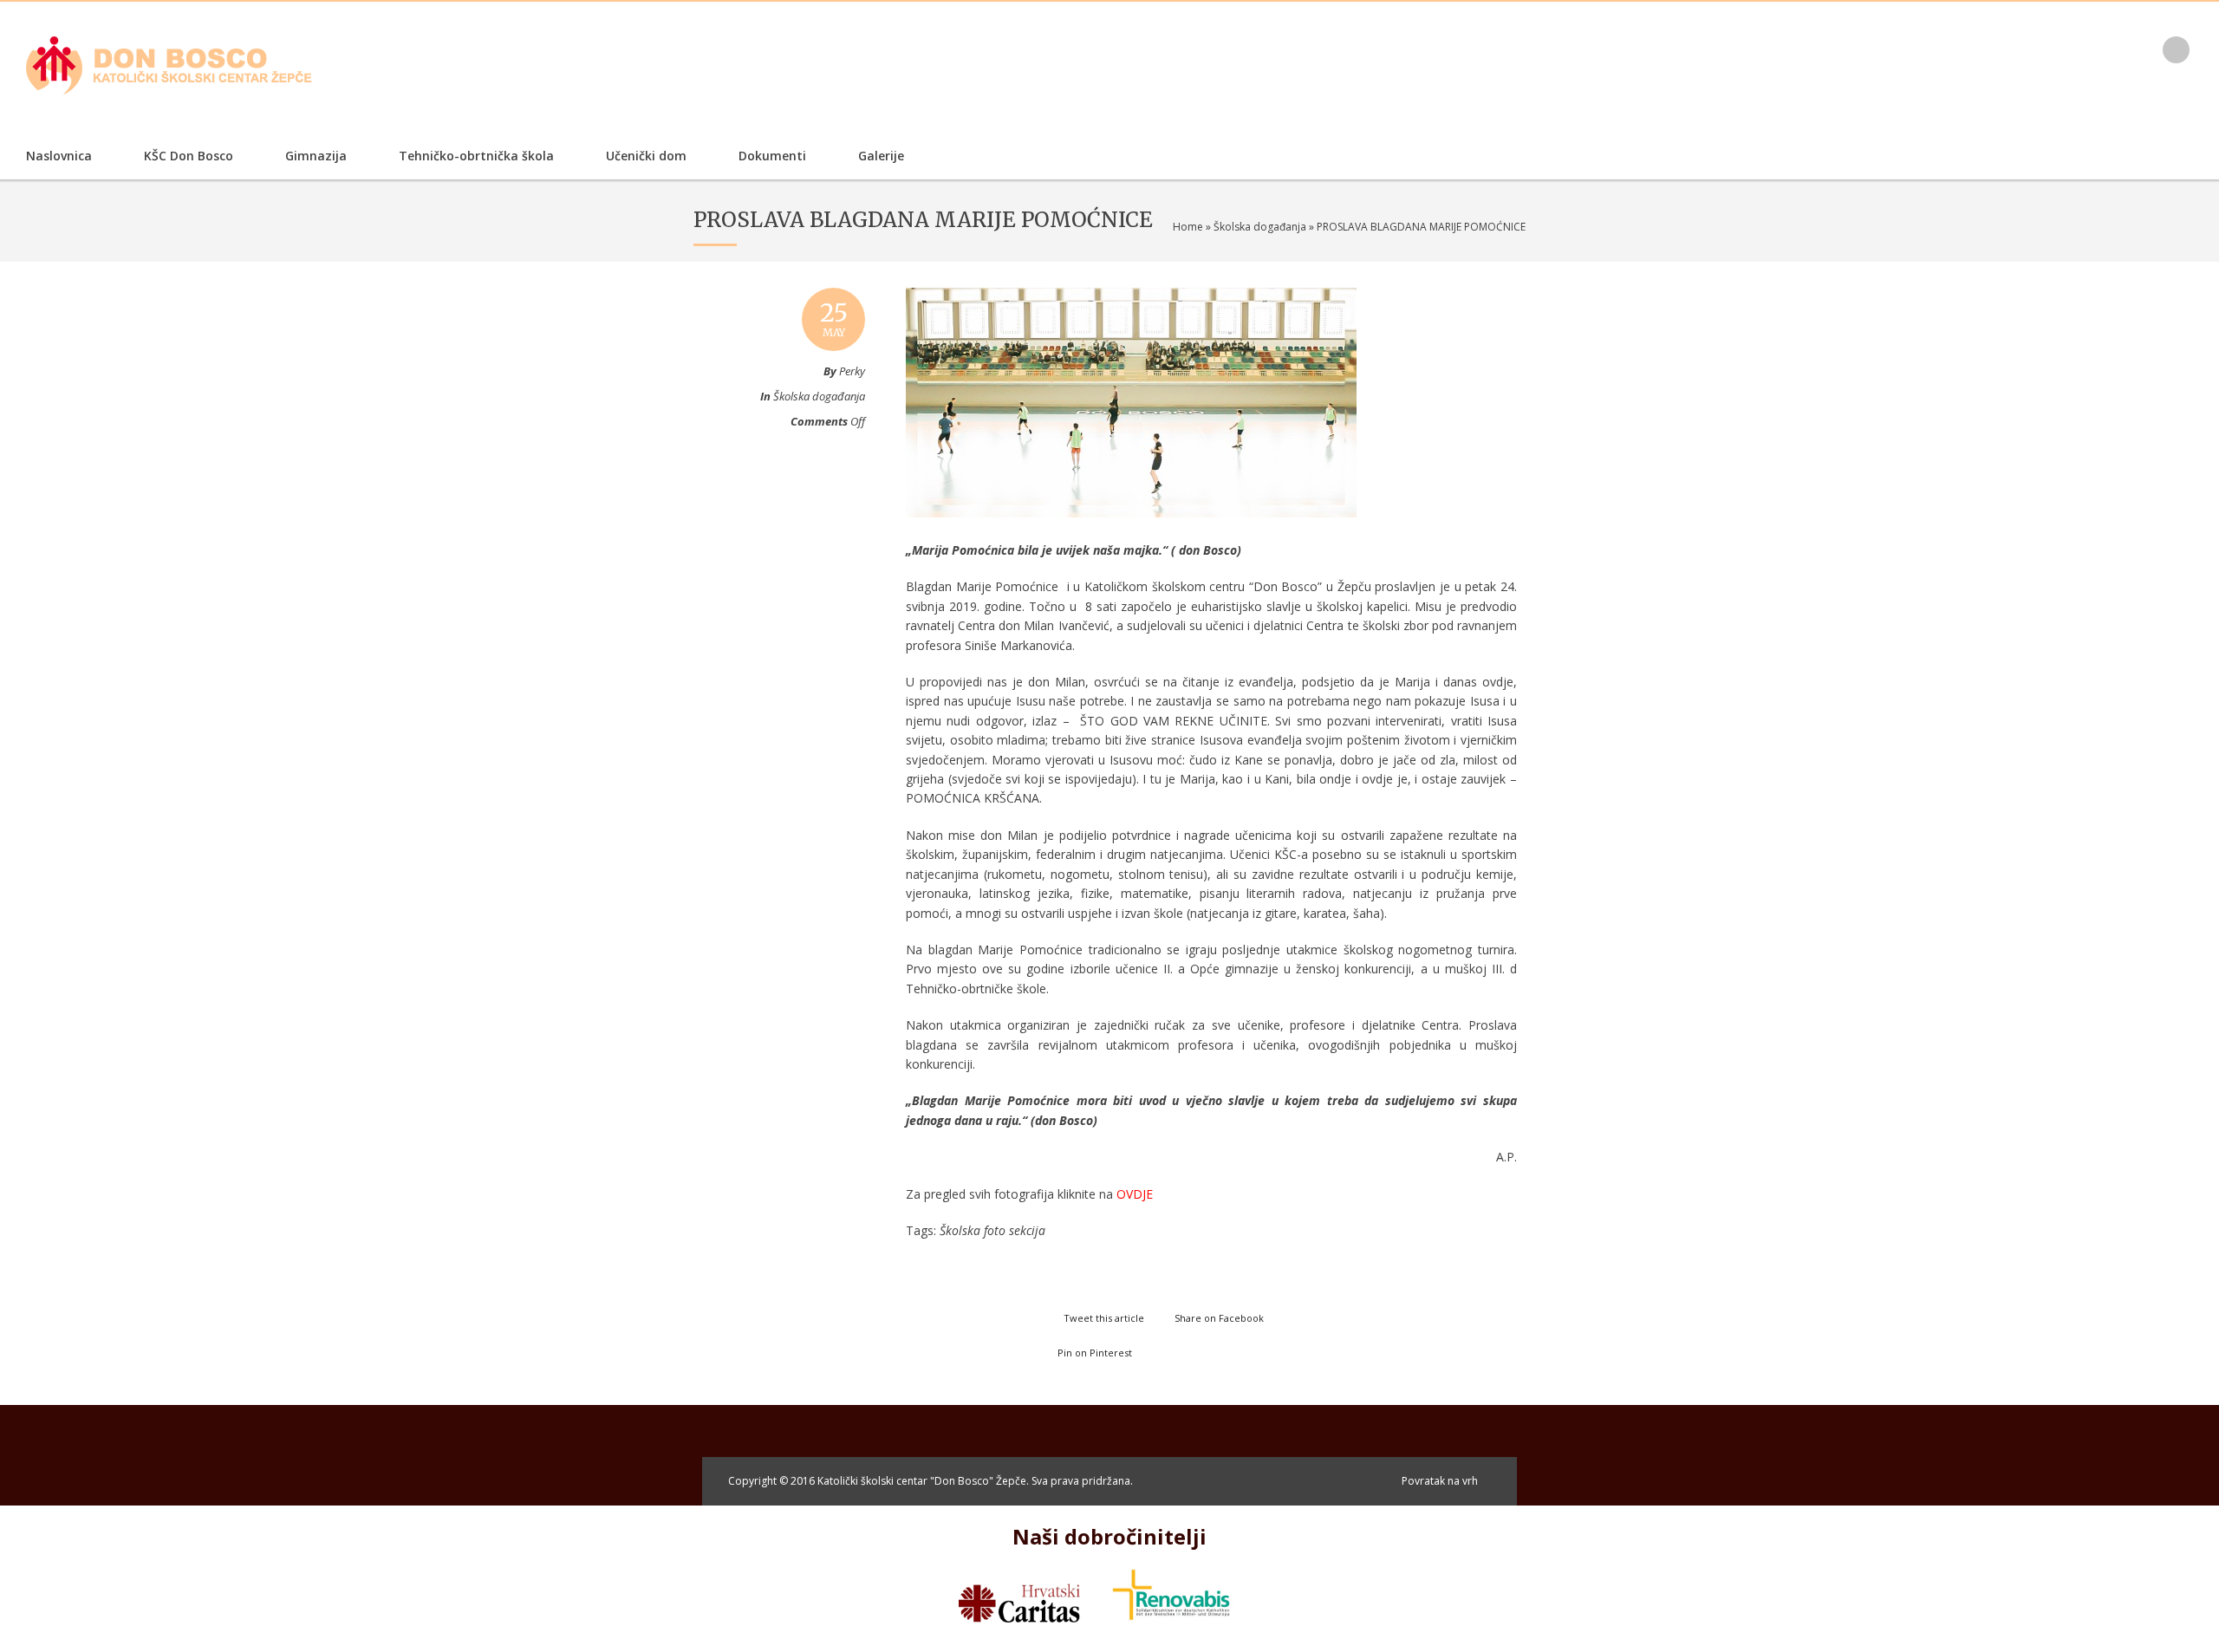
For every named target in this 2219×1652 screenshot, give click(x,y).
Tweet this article (1104, 1318)
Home (1188, 227)
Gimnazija (316, 156)
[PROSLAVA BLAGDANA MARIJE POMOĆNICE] (1131, 534)
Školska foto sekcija (992, 1230)
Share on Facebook (1219, 1318)
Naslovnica (59, 156)
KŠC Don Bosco (189, 156)
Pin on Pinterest (1095, 1353)
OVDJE (1135, 1194)
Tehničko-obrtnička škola (476, 156)
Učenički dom (646, 156)
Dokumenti (772, 156)
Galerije (881, 156)
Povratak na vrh (1440, 1481)
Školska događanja (1260, 227)
